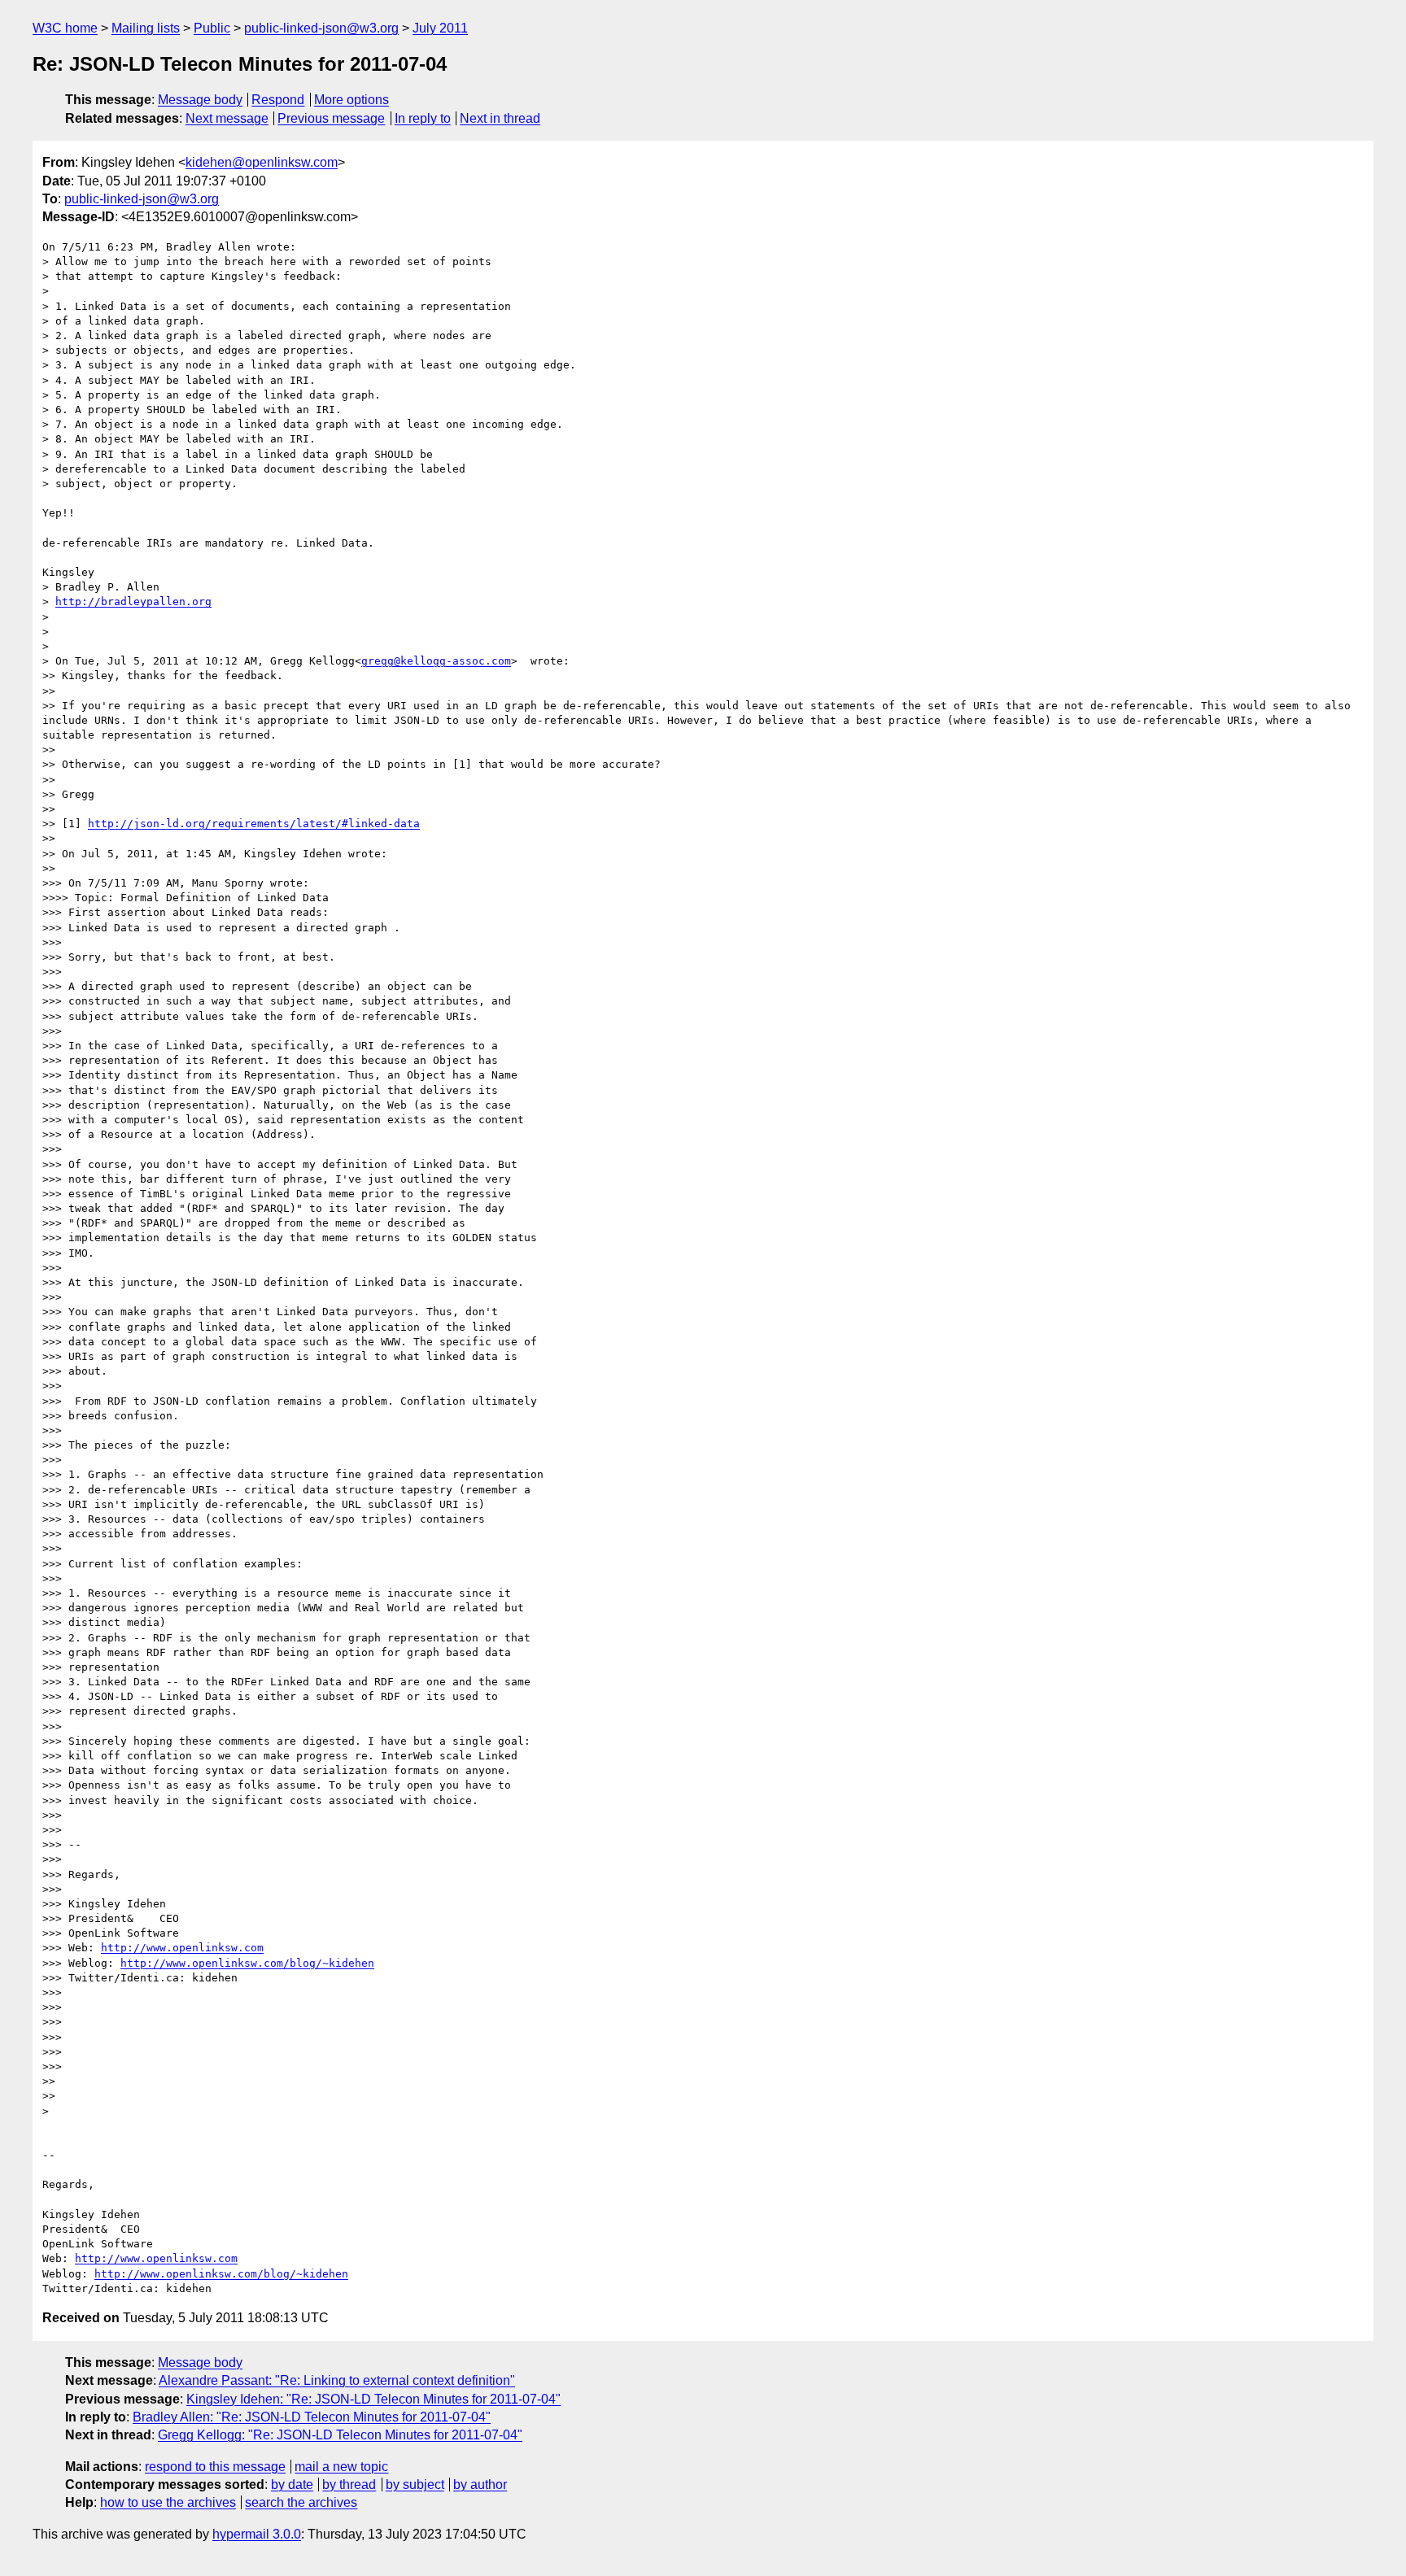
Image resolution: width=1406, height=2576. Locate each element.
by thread (349, 2484)
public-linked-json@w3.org (321, 28)
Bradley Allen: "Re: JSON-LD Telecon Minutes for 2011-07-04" (312, 2417)
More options (351, 100)
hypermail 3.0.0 (257, 2534)
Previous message (331, 118)
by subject (415, 2484)
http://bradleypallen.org (133, 602)
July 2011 (440, 28)
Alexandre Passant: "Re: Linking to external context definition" (337, 2380)
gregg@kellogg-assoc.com (436, 661)
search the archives (301, 2502)
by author (480, 2484)
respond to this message (215, 2467)
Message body (200, 100)
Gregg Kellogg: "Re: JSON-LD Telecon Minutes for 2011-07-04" (340, 2435)
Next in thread (500, 118)
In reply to (423, 118)
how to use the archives (168, 2502)
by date (292, 2484)
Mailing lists (146, 28)
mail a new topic (341, 2467)
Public (212, 28)
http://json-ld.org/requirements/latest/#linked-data (254, 824)
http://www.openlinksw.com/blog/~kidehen (247, 1963)
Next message (227, 118)
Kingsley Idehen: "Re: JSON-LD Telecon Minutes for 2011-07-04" (373, 2399)
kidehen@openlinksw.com (262, 162)
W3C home (65, 28)
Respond (278, 100)
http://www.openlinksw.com (182, 1948)
